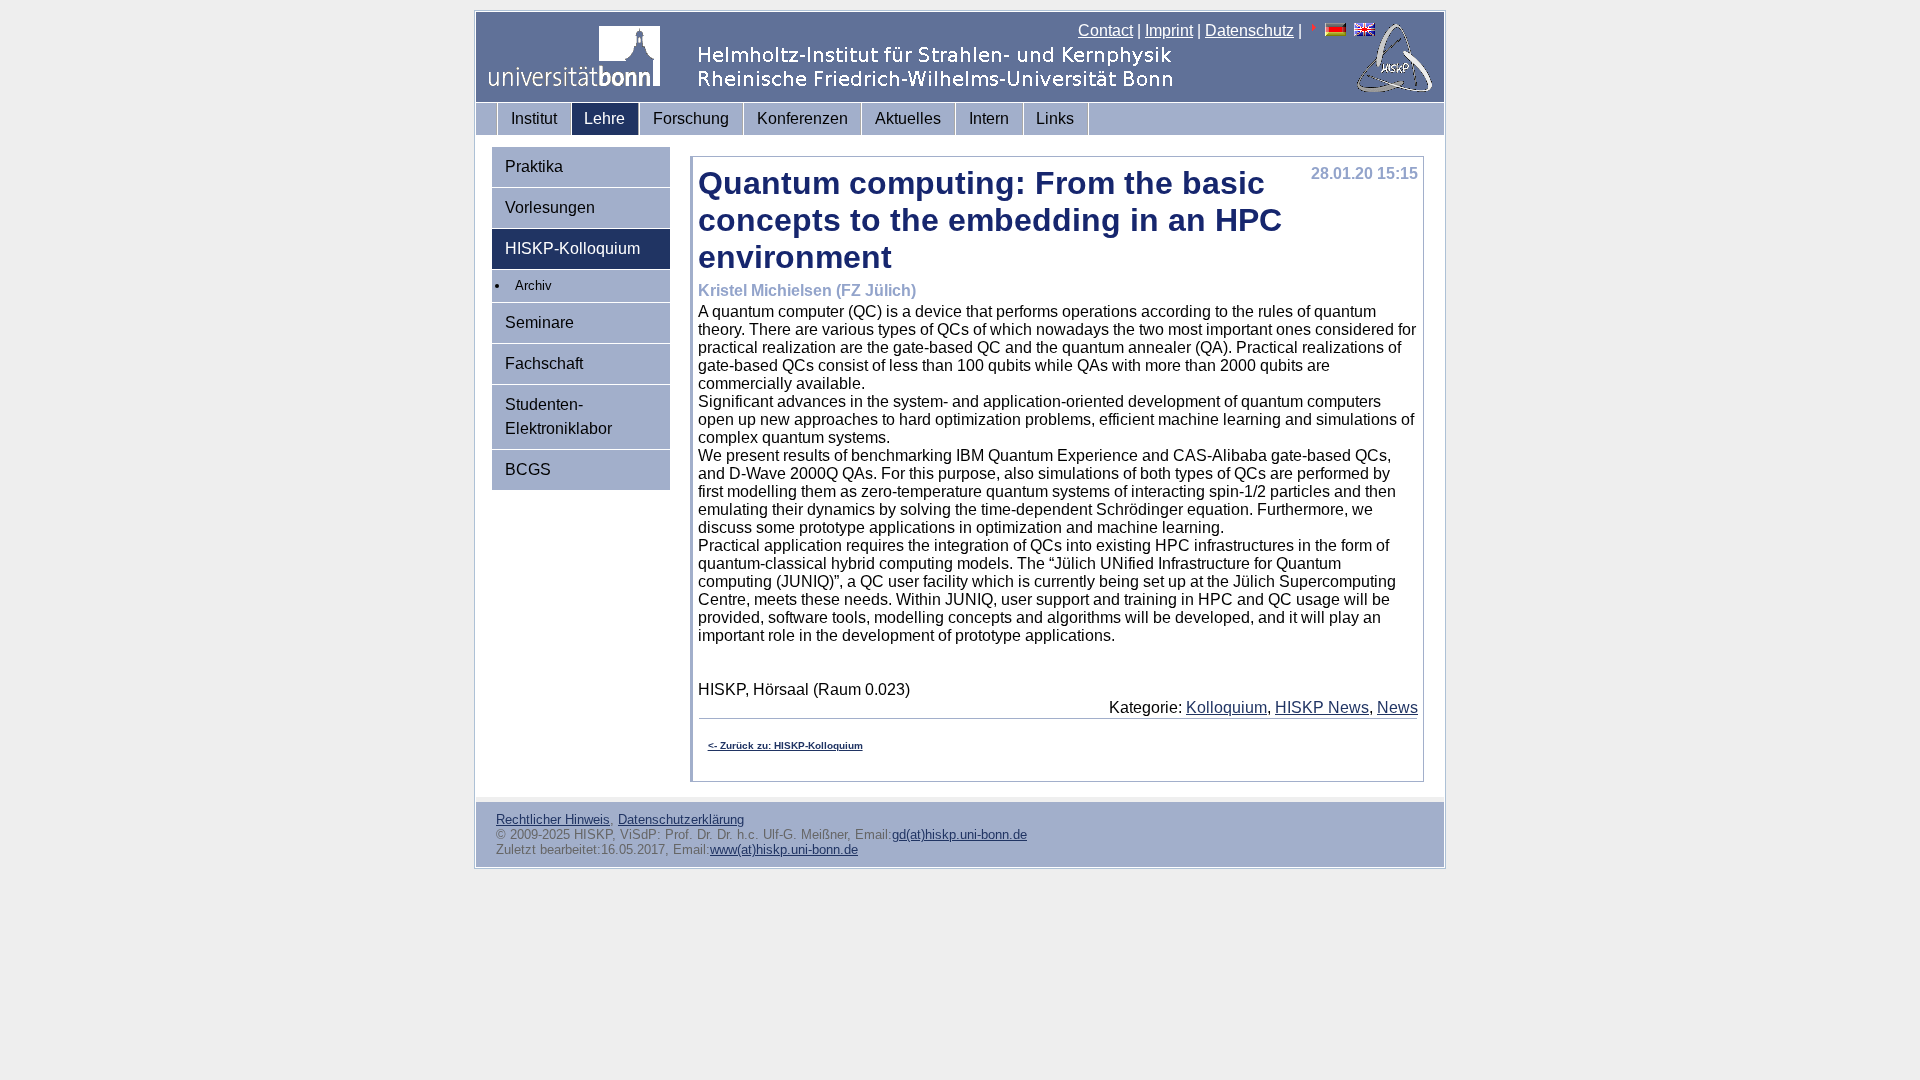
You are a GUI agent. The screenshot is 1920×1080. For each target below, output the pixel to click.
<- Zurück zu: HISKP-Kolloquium (785, 745)
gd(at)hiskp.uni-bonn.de (959, 834)
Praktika (534, 166)
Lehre (604, 118)
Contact (1105, 30)
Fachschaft (544, 363)
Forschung (691, 118)
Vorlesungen (550, 207)
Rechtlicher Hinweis (553, 819)
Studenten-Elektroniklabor (558, 416)
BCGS (528, 469)
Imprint (1169, 30)
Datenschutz (1249, 30)
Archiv (533, 285)
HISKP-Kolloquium (572, 248)
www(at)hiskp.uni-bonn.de (784, 849)
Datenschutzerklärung (681, 819)
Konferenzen (802, 118)
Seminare (539, 322)
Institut (534, 118)
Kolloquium (1226, 707)
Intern (989, 118)
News (1397, 707)
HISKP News (1322, 707)
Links (1055, 118)
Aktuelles (908, 118)
